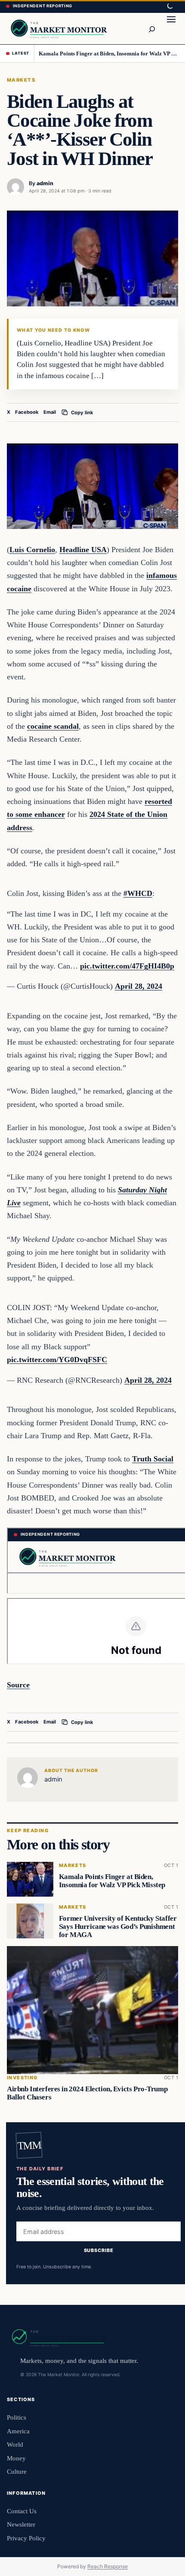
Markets (21, 80)
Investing (22, 2078)
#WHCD (138, 893)
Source (18, 1685)
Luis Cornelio (32, 550)
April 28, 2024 (139, 986)
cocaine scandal (53, 726)
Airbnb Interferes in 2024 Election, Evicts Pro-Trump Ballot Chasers (87, 2093)
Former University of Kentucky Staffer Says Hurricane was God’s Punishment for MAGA (118, 1927)
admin (45, 183)
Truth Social (153, 1459)
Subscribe (99, 2250)
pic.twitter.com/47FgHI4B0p (127, 966)
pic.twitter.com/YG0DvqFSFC (57, 1360)
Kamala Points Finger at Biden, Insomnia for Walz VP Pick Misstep (109, 53)
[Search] (151, 28)
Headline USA (83, 550)
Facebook (27, 412)
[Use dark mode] (170, 6)
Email (50, 412)
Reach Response (108, 2566)
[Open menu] (171, 28)
